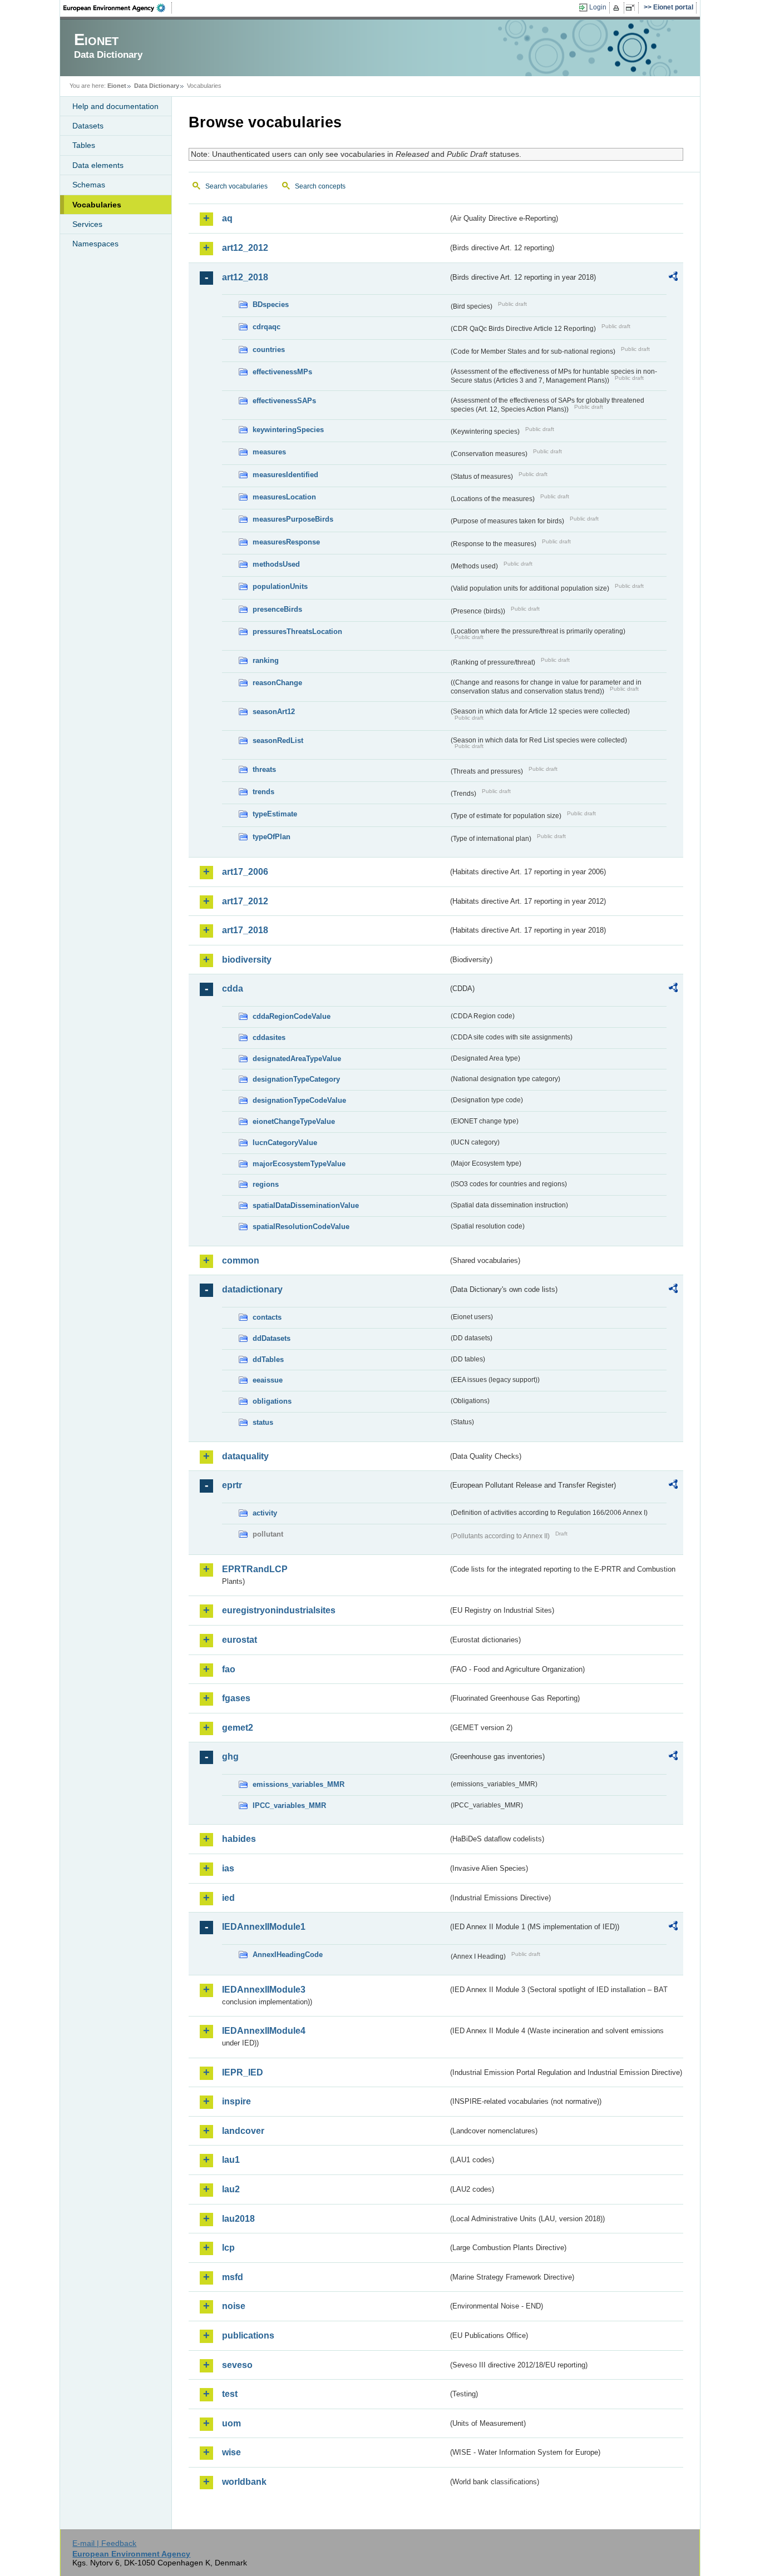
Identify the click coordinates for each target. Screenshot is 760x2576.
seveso (237, 2365)
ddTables (268, 1359)
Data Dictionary (157, 86)
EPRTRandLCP (255, 1569)
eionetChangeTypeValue (294, 1121)
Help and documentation (115, 106)
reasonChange (277, 683)
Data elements (98, 165)
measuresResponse (286, 542)
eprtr (232, 1485)
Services (87, 224)
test (230, 2394)
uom (231, 2423)
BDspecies (271, 304)
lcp (228, 2248)
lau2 (231, 2189)
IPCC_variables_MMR (289, 1805)
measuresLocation (284, 497)
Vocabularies (97, 205)
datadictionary (252, 1289)
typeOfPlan (272, 837)
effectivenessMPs (282, 372)
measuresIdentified (285, 475)
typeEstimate (275, 814)
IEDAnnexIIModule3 (264, 1990)
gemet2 (238, 1728)
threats (264, 769)
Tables (84, 145)
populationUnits (280, 586)
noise (234, 2306)
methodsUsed (276, 564)
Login (598, 7)
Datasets (88, 126)
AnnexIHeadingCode (288, 1955)
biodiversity (247, 960)
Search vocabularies (236, 186)
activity (265, 1513)
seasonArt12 (274, 712)
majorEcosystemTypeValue (299, 1164)
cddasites (269, 1037)
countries (269, 350)
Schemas (89, 185)
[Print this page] (618, 8)
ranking (266, 660)
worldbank (244, 2482)
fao (229, 1669)
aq (227, 218)
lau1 (231, 2160)
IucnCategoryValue (285, 1143)
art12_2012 (245, 248)
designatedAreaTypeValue (297, 1059)
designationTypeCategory (296, 1079)
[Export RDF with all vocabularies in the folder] (673, 278)
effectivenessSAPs (284, 401)
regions (266, 1184)
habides (239, 1839)
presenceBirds (277, 609)
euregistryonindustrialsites (279, 1610)
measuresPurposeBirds (293, 519)
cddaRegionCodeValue (292, 1016)
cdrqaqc (267, 327)
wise (231, 2452)
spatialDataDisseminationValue (306, 1205)
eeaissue (268, 1380)
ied (228, 1898)
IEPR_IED (243, 2072)
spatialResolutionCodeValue (301, 1227)
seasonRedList (278, 740)
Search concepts (320, 186)
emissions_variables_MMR (298, 1784)
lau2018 (238, 2219)
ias (228, 1868)
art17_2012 (245, 901)
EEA (118, 8)
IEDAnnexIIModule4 (264, 2031)
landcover (243, 2131)
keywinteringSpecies (288, 430)
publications (248, 2335)
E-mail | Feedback (104, 2543)
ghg (230, 1757)
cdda (233, 989)
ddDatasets (272, 1338)
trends (263, 792)
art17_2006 (245, 872)
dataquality (245, 1456)
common (241, 1260)
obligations (272, 1401)
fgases (236, 1698)
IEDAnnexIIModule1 (264, 1927)
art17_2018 (245, 930)
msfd (233, 2277)
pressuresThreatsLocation (297, 631)
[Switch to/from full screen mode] (632, 8)
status (263, 1422)
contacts (267, 1317)
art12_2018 (245, 277)
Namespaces (95, 244)
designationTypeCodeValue (299, 1100)
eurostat (240, 1640)
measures (269, 452)
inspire (236, 2101)
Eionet (117, 86)
